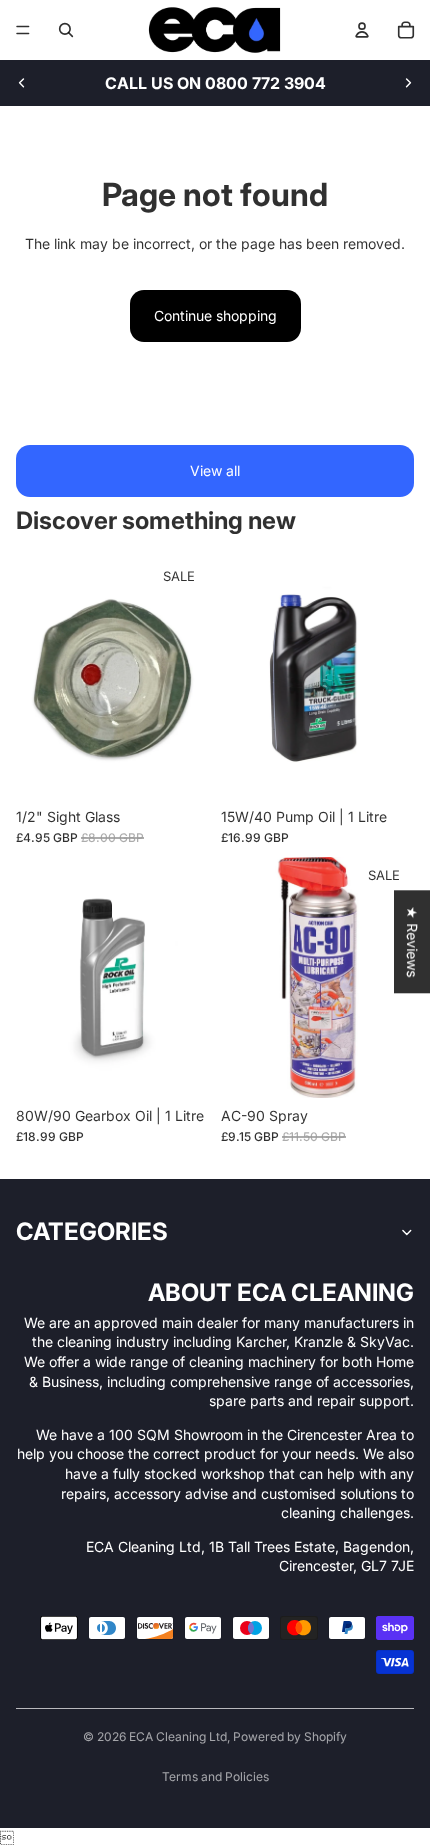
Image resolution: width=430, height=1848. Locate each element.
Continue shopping (215, 315)
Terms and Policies (215, 1776)
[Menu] (23, 30)
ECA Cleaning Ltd (178, 1736)
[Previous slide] (22, 83)
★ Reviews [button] (412, 941)
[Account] (362, 30)
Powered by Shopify (290, 1736)
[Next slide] (408, 83)
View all (215, 470)
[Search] (66, 30)
